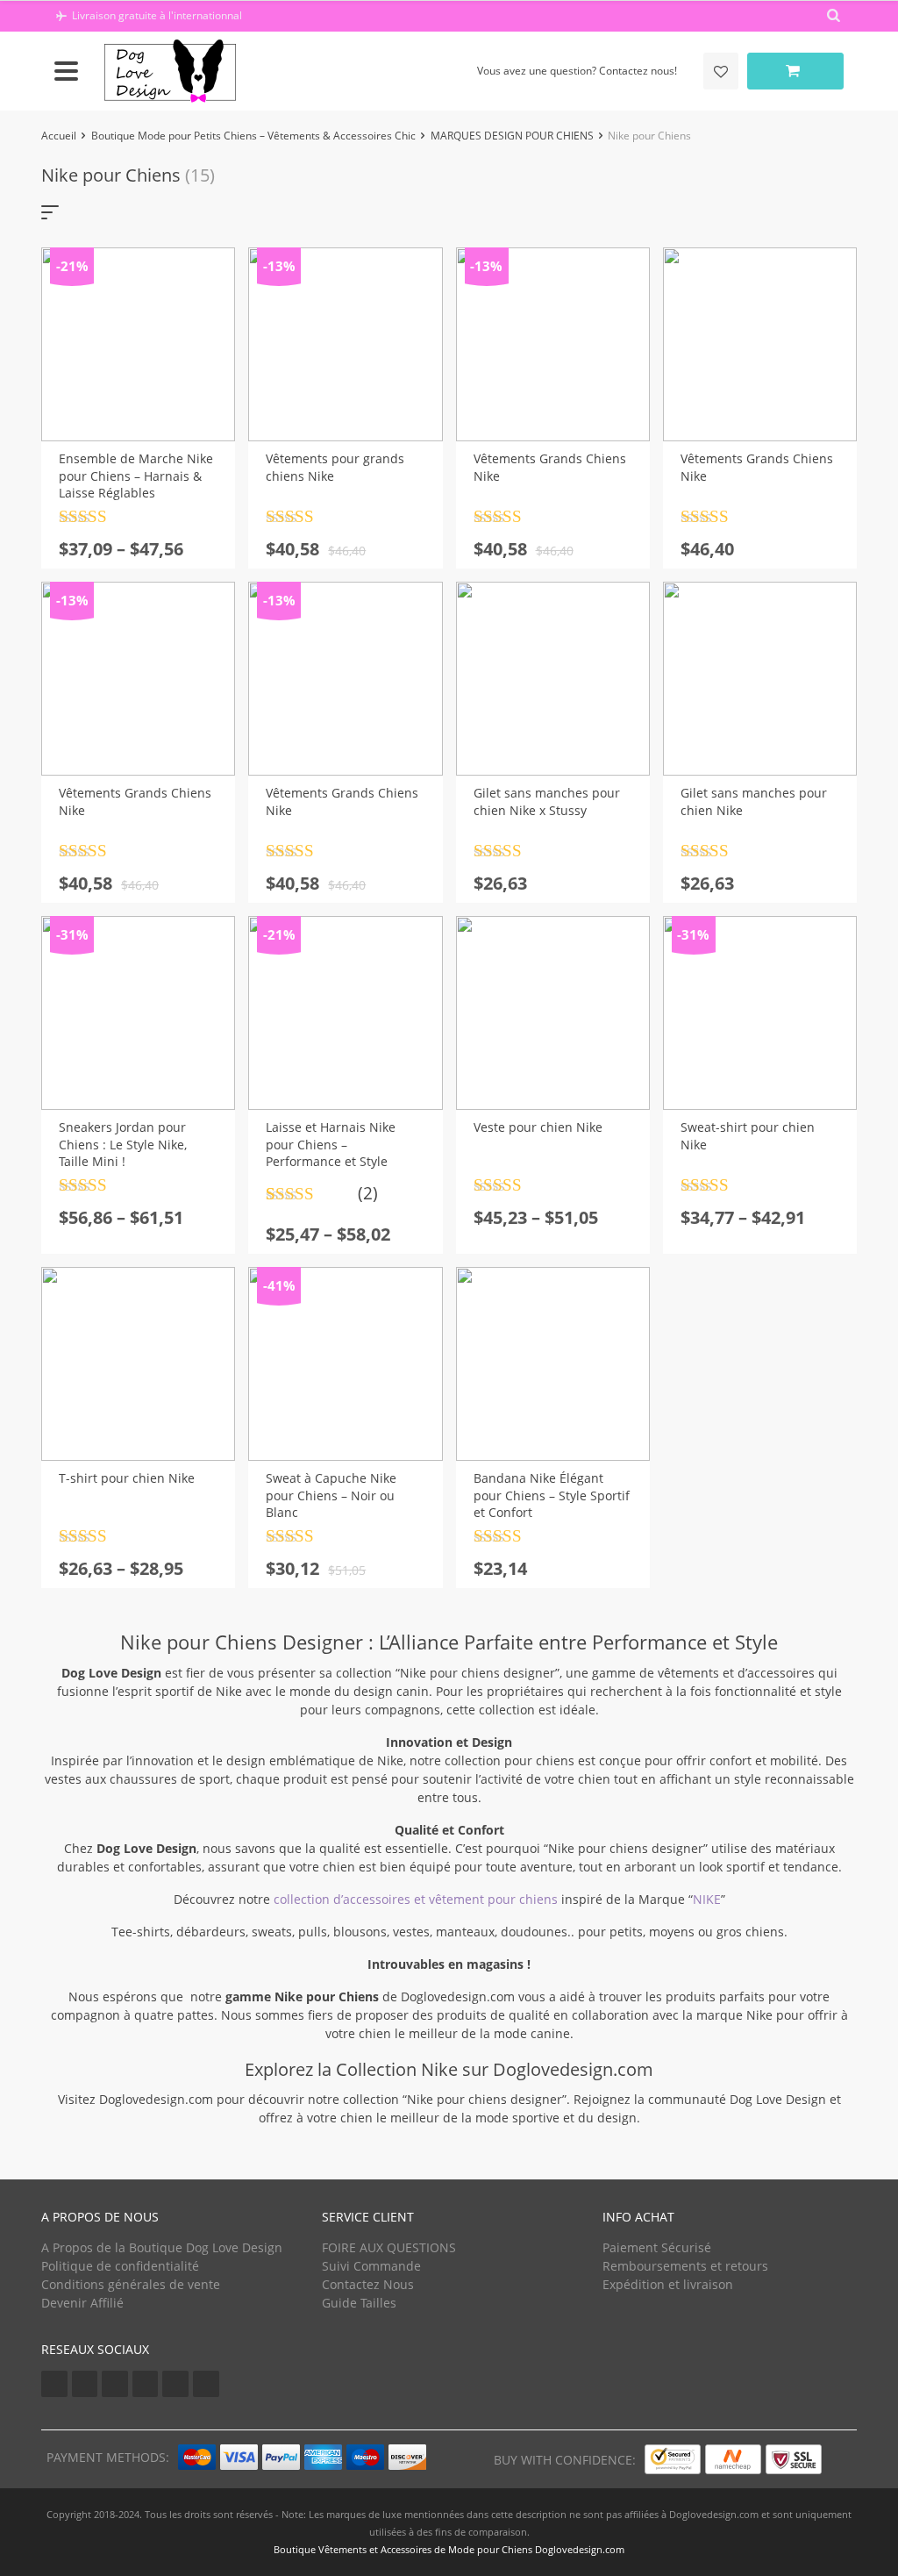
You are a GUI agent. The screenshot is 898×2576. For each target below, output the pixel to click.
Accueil (59, 136)
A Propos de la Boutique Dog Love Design (162, 2247)
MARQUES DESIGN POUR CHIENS (512, 136)
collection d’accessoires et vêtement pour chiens (416, 1899)
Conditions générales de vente (131, 2284)
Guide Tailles (359, 2303)
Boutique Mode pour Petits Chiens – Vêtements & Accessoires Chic (253, 136)
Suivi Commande (371, 2266)
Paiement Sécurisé (657, 2247)
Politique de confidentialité (120, 2266)
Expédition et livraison (668, 2284)
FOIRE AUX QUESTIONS (389, 2247)
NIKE (707, 1899)
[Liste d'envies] (721, 71)
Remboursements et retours (685, 2266)
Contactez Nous (368, 2284)
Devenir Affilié (82, 2303)
